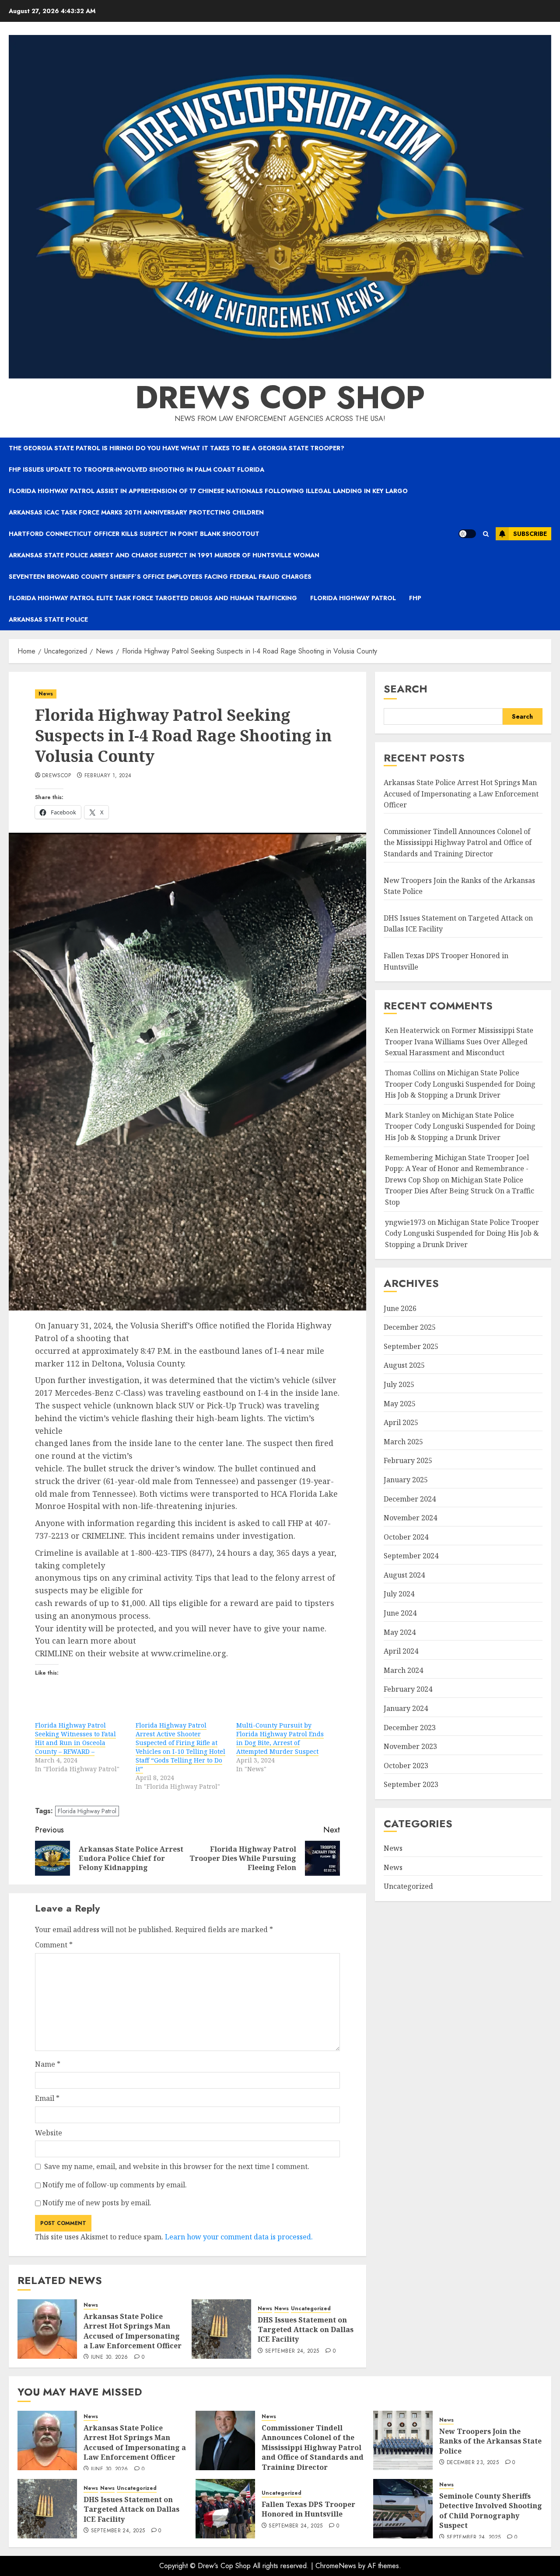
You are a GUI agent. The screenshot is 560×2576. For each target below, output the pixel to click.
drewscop (56, 776)
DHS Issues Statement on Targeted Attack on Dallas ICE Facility (306, 2330)
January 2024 (406, 1708)
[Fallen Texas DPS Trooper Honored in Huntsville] (225, 2509)
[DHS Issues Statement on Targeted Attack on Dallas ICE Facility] (221, 2329)
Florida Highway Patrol (353, 598)
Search (406, 689)
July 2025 (399, 1384)
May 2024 (400, 1632)
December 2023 (410, 1728)
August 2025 (404, 1365)
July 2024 (399, 1594)
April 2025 (401, 1422)
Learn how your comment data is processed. (239, 2237)
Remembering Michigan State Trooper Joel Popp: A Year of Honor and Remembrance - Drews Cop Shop (457, 1169)
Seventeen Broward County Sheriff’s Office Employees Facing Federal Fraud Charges (160, 577)
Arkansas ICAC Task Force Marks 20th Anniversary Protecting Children (136, 512)
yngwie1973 (405, 1222)
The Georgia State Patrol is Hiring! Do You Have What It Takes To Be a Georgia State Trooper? (177, 448)
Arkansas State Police (48, 619)
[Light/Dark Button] (467, 534)
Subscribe (530, 534)
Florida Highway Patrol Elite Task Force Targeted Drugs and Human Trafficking (153, 598)
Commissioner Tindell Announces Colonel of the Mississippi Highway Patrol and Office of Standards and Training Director (458, 843)
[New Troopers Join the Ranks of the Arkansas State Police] (403, 2440)
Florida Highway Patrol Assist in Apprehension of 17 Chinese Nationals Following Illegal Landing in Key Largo (208, 491)
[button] (486, 534)
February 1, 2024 (108, 776)
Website (49, 2133)
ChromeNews (336, 2566)
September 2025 (411, 1346)
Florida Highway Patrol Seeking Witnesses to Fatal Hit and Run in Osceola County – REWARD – (75, 1738)
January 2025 (406, 1480)
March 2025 (403, 1442)
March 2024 (403, 1670)
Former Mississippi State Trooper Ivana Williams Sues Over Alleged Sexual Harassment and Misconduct (459, 1041)
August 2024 (404, 1575)
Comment (54, 1945)
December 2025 (410, 1327)
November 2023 (410, 1746)
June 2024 (400, 1613)
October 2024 (406, 1537)
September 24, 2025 (292, 2351)
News (46, 694)
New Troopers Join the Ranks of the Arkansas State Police (490, 2441)
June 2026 (400, 1308)
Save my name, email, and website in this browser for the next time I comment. (177, 2166)
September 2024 (411, 1556)
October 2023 (406, 1766)
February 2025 (408, 1460)
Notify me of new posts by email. (97, 2203)
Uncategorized (311, 2309)
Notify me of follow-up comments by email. (115, 2185)
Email (47, 2098)
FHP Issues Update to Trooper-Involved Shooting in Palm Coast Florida (136, 469)
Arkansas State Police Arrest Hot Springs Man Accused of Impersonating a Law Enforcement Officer (133, 2331)
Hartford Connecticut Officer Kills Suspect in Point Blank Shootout (134, 534)
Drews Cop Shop (280, 397)
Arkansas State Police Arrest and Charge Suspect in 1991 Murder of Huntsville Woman (164, 555)
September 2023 (411, 1784)
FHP (415, 598)
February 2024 (408, 1689)
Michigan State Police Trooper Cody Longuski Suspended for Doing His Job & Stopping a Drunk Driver (460, 1084)
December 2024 (410, 1499)
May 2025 (400, 1404)
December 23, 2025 (473, 2463)
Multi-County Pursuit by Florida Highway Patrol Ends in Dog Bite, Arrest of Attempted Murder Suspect (280, 1738)
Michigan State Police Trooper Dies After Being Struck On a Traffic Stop (460, 1191)
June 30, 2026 (110, 2357)
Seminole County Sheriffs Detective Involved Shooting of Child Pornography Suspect (491, 2511)
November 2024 (410, 1518)
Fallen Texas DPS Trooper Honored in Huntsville (308, 2509)
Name (48, 2064)
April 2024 (401, 1651)
